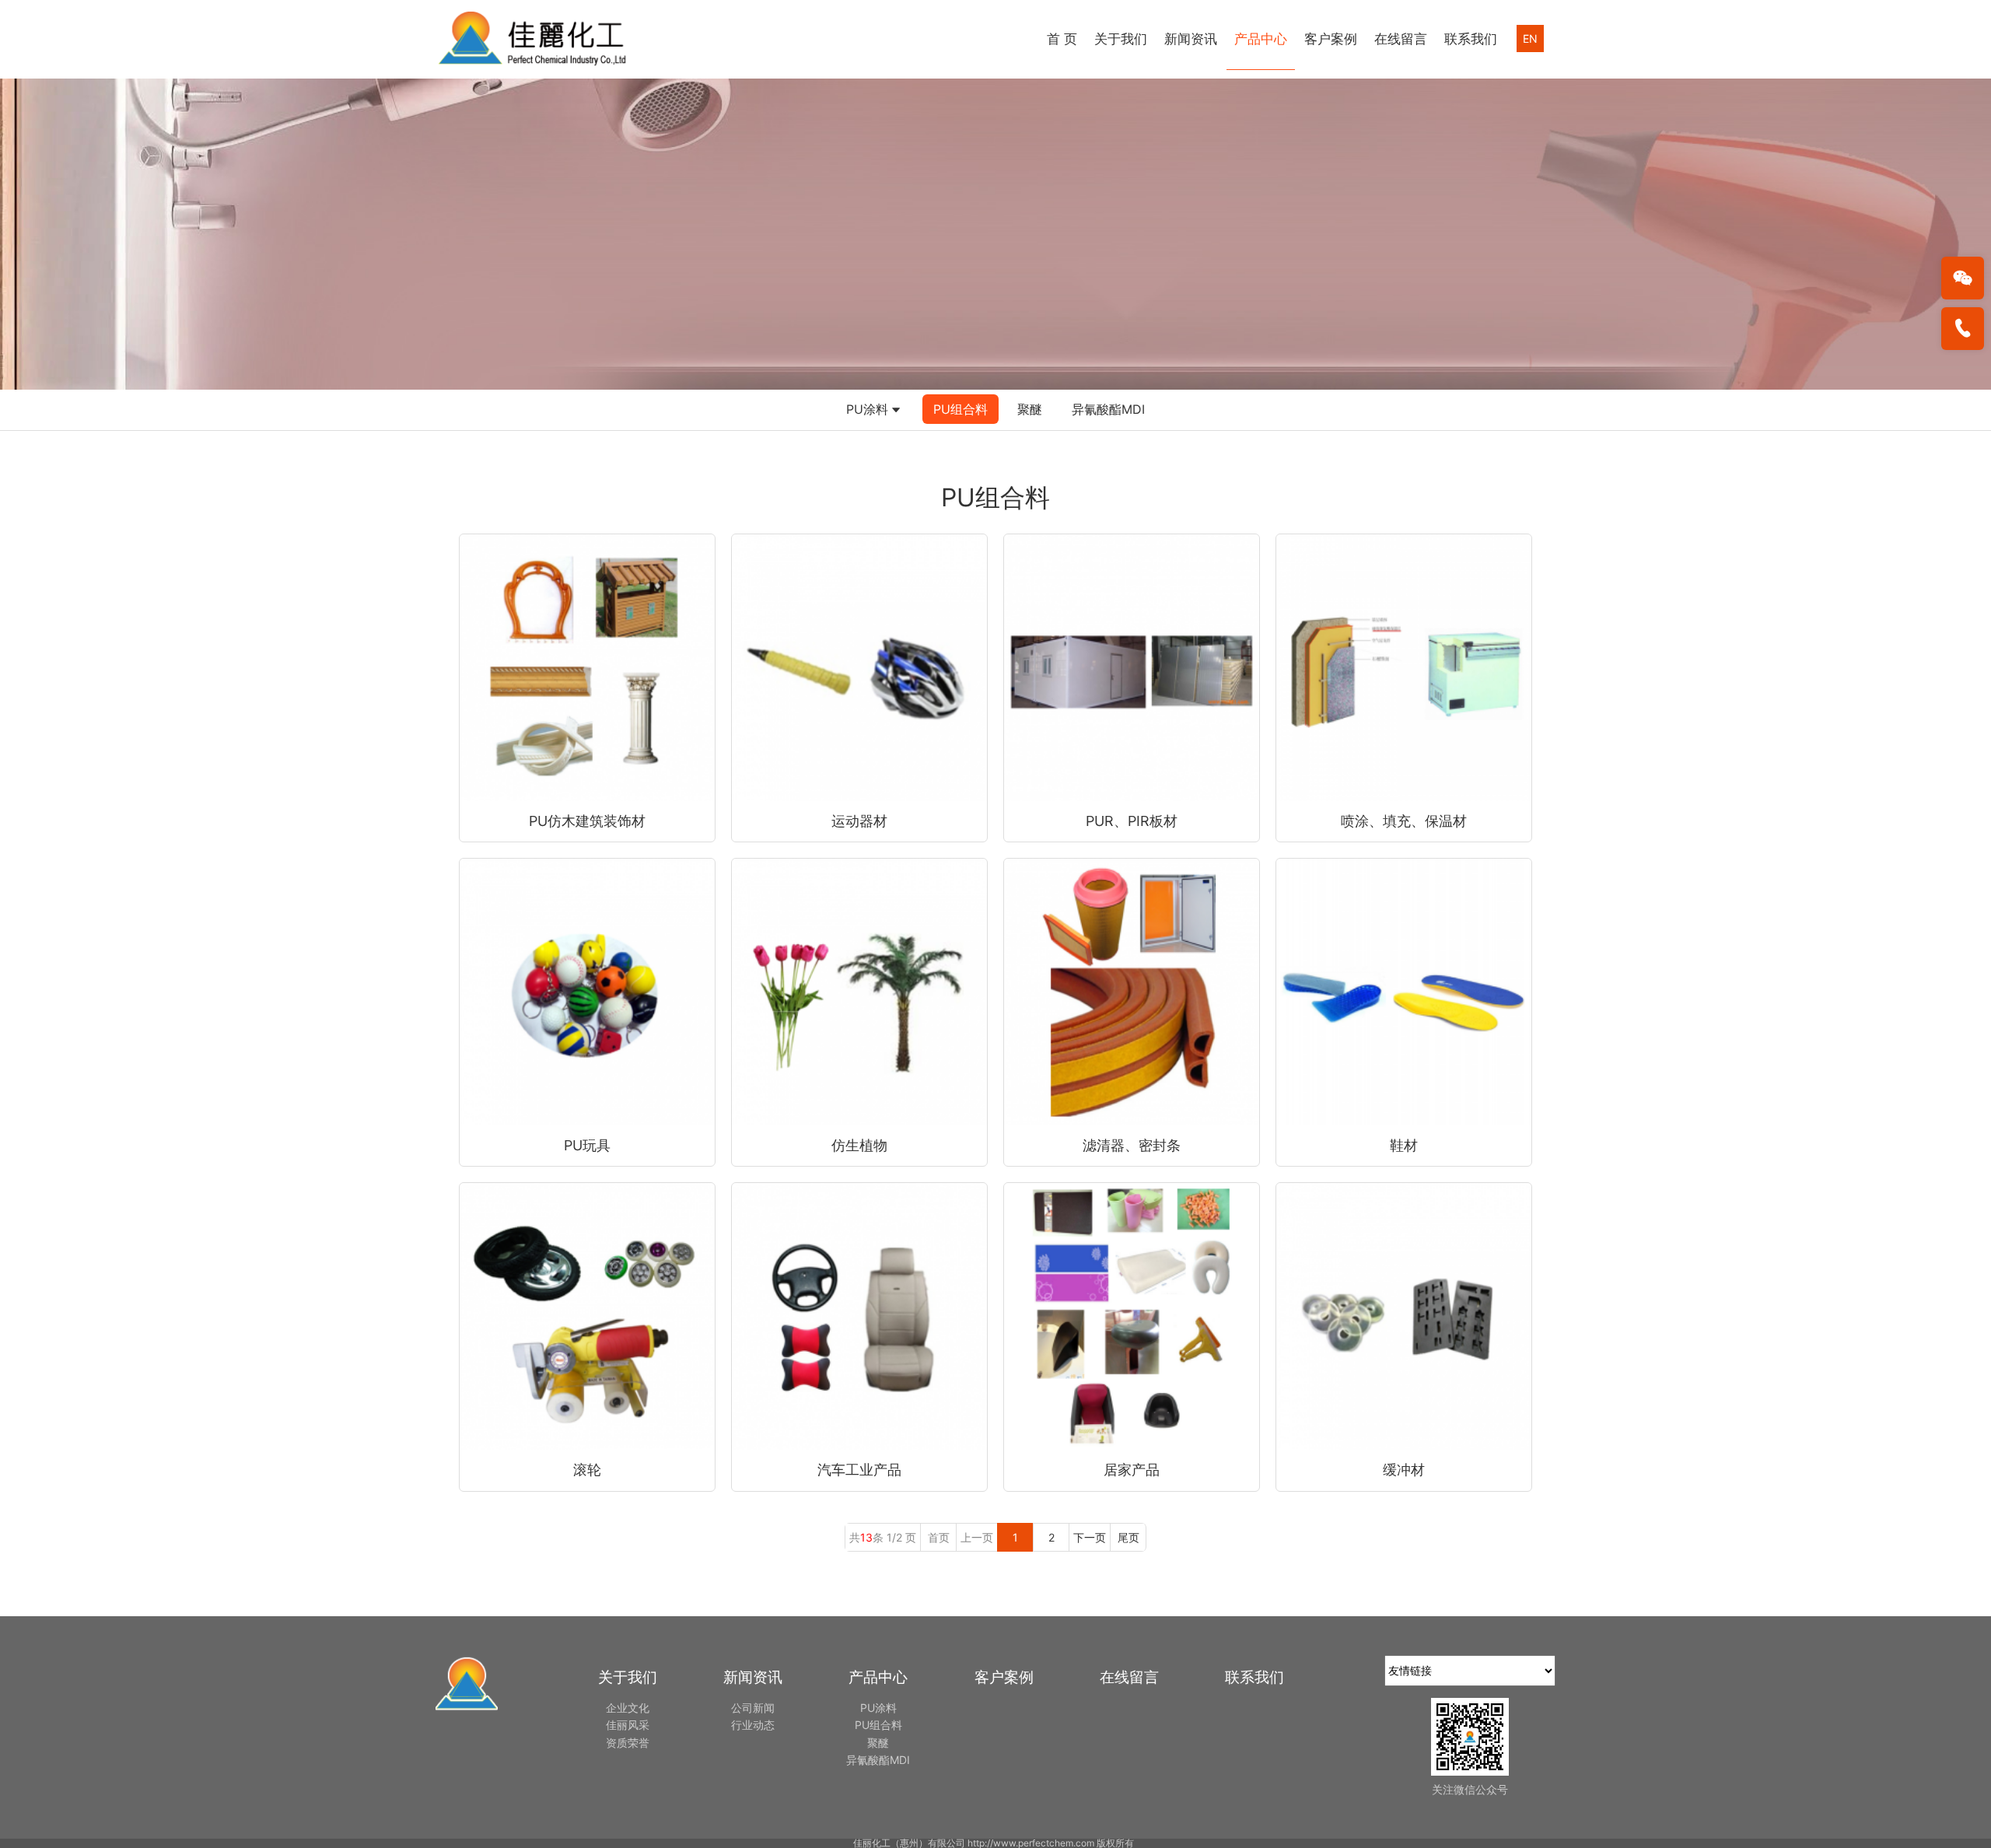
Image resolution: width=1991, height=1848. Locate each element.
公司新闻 (753, 1708)
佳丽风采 (628, 1725)
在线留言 (1401, 39)
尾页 (1128, 1537)
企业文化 (628, 1708)
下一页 (1090, 1537)
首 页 (1062, 39)
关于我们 (1121, 39)
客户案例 (1331, 39)
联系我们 (1471, 39)
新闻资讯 (1191, 39)
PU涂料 (867, 409)
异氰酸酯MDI (1108, 409)
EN (1530, 38)
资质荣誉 (628, 1743)
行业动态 (753, 1725)
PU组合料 (961, 409)
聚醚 (1030, 409)
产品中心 (1261, 39)
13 (866, 1537)
